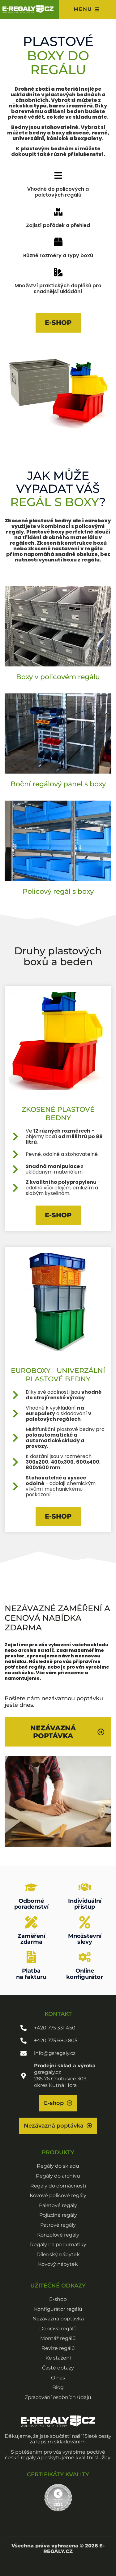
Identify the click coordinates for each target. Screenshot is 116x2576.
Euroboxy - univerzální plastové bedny (58, 1375)
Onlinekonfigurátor (85, 1974)
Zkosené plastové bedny (58, 1113)
